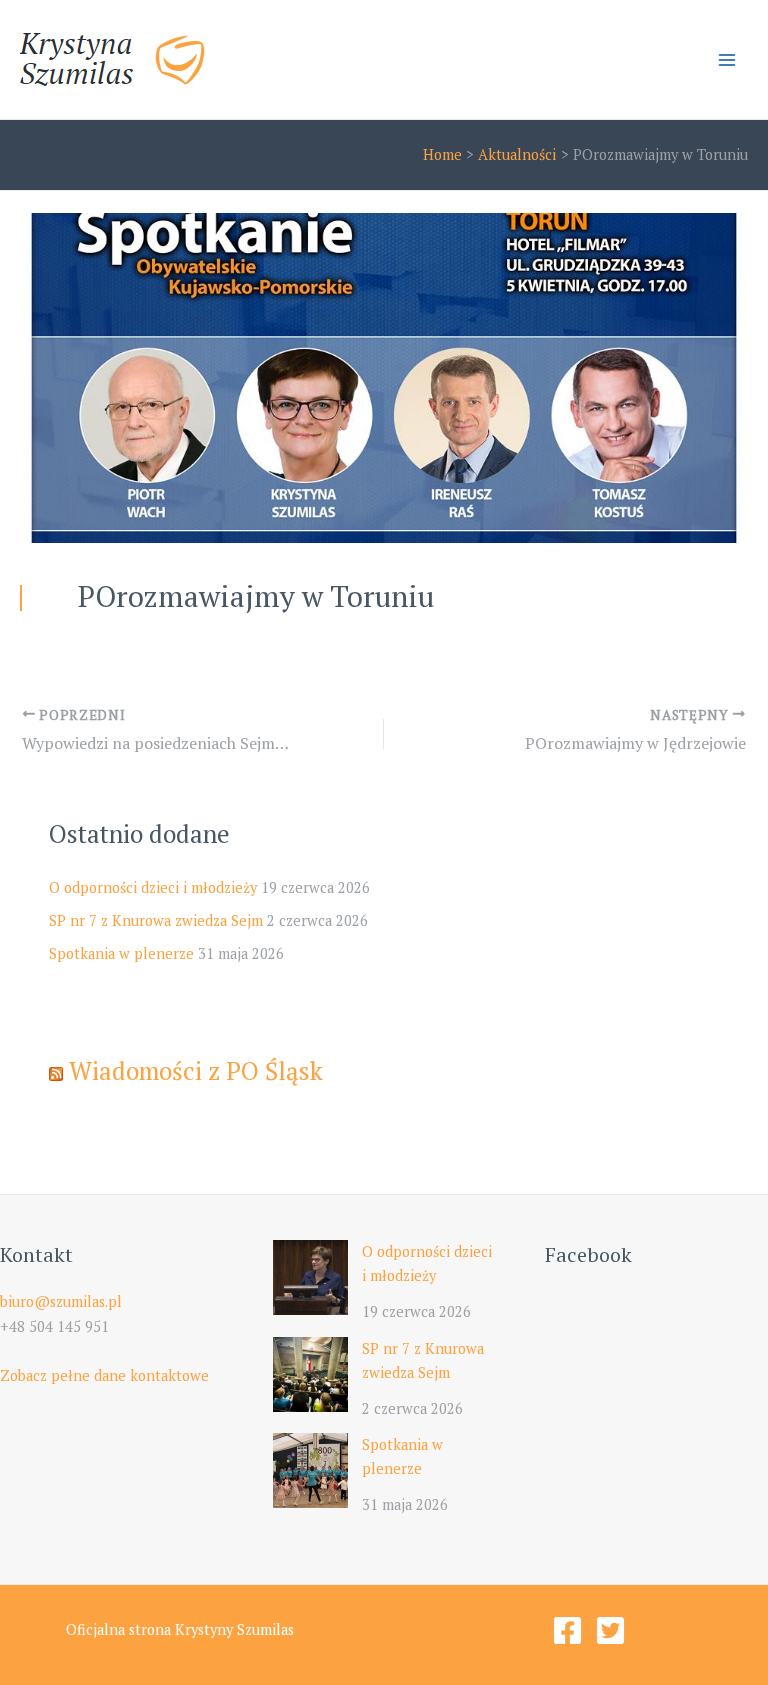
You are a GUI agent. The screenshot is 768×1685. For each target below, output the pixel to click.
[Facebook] (567, 1630)
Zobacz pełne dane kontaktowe (104, 1375)
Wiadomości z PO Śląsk (196, 1070)
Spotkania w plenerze (121, 953)
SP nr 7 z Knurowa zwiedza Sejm (156, 920)
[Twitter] (610, 1630)
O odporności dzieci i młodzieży (153, 887)
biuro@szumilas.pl (61, 1301)
